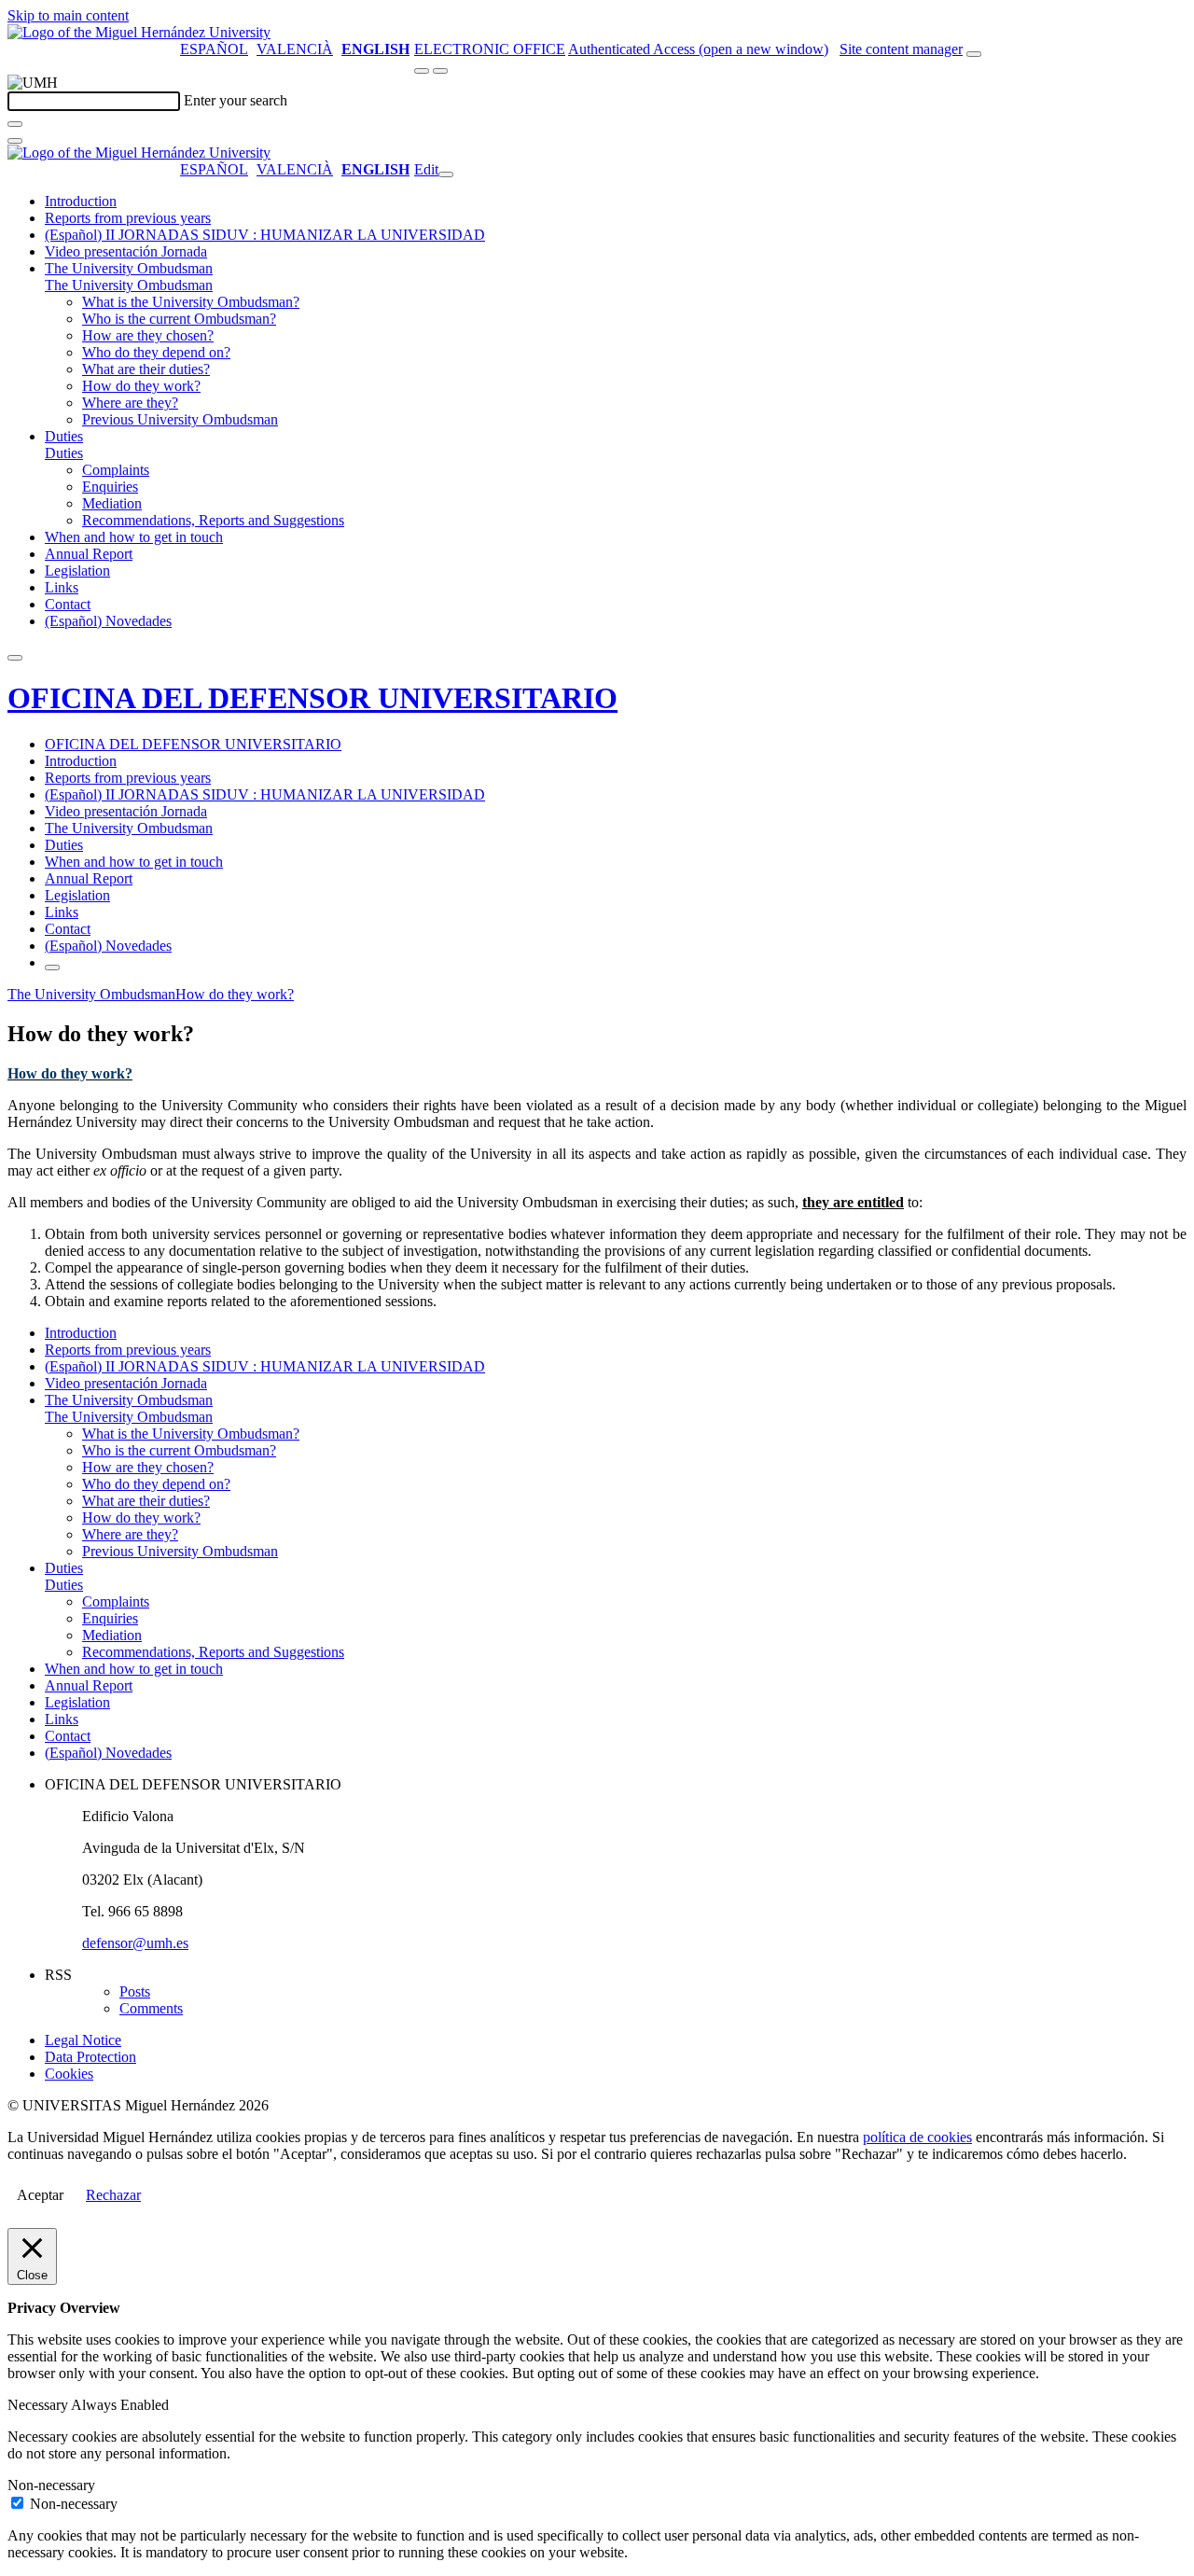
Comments (151, 2008)
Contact (68, 604)
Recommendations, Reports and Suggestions (213, 520)
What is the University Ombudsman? (191, 302)
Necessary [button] (39, 2405)
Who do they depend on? (156, 352)
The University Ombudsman (129, 268)
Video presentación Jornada (126, 251)
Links (62, 587)
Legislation (77, 571)
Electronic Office (490, 49)
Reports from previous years (128, 218)
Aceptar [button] (40, 2195)
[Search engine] (974, 54)
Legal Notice (83, 2040)
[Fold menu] (446, 174)
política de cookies (917, 2137)
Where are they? (130, 403)
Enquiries (110, 487)
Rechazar (113, 2195)
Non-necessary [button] (51, 2485)
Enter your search (236, 100)
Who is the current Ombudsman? (179, 319)
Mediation (112, 503)
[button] (129, 285)
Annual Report (89, 554)
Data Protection (90, 2057)
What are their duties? (146, 369)
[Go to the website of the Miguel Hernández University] (139, 32)
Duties (64, 436)
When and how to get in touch (134, 537)
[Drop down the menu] (440, 71)
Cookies (69, 2074)
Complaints (116, 470)
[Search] (15, 124)
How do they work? (141, 386)
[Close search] (15, 141)
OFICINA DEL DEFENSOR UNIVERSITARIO (312, 698)
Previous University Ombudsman (180, 419)
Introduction (81, 201)
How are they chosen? (148, 335)
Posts (135, 1991)
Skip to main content (68, 15)
